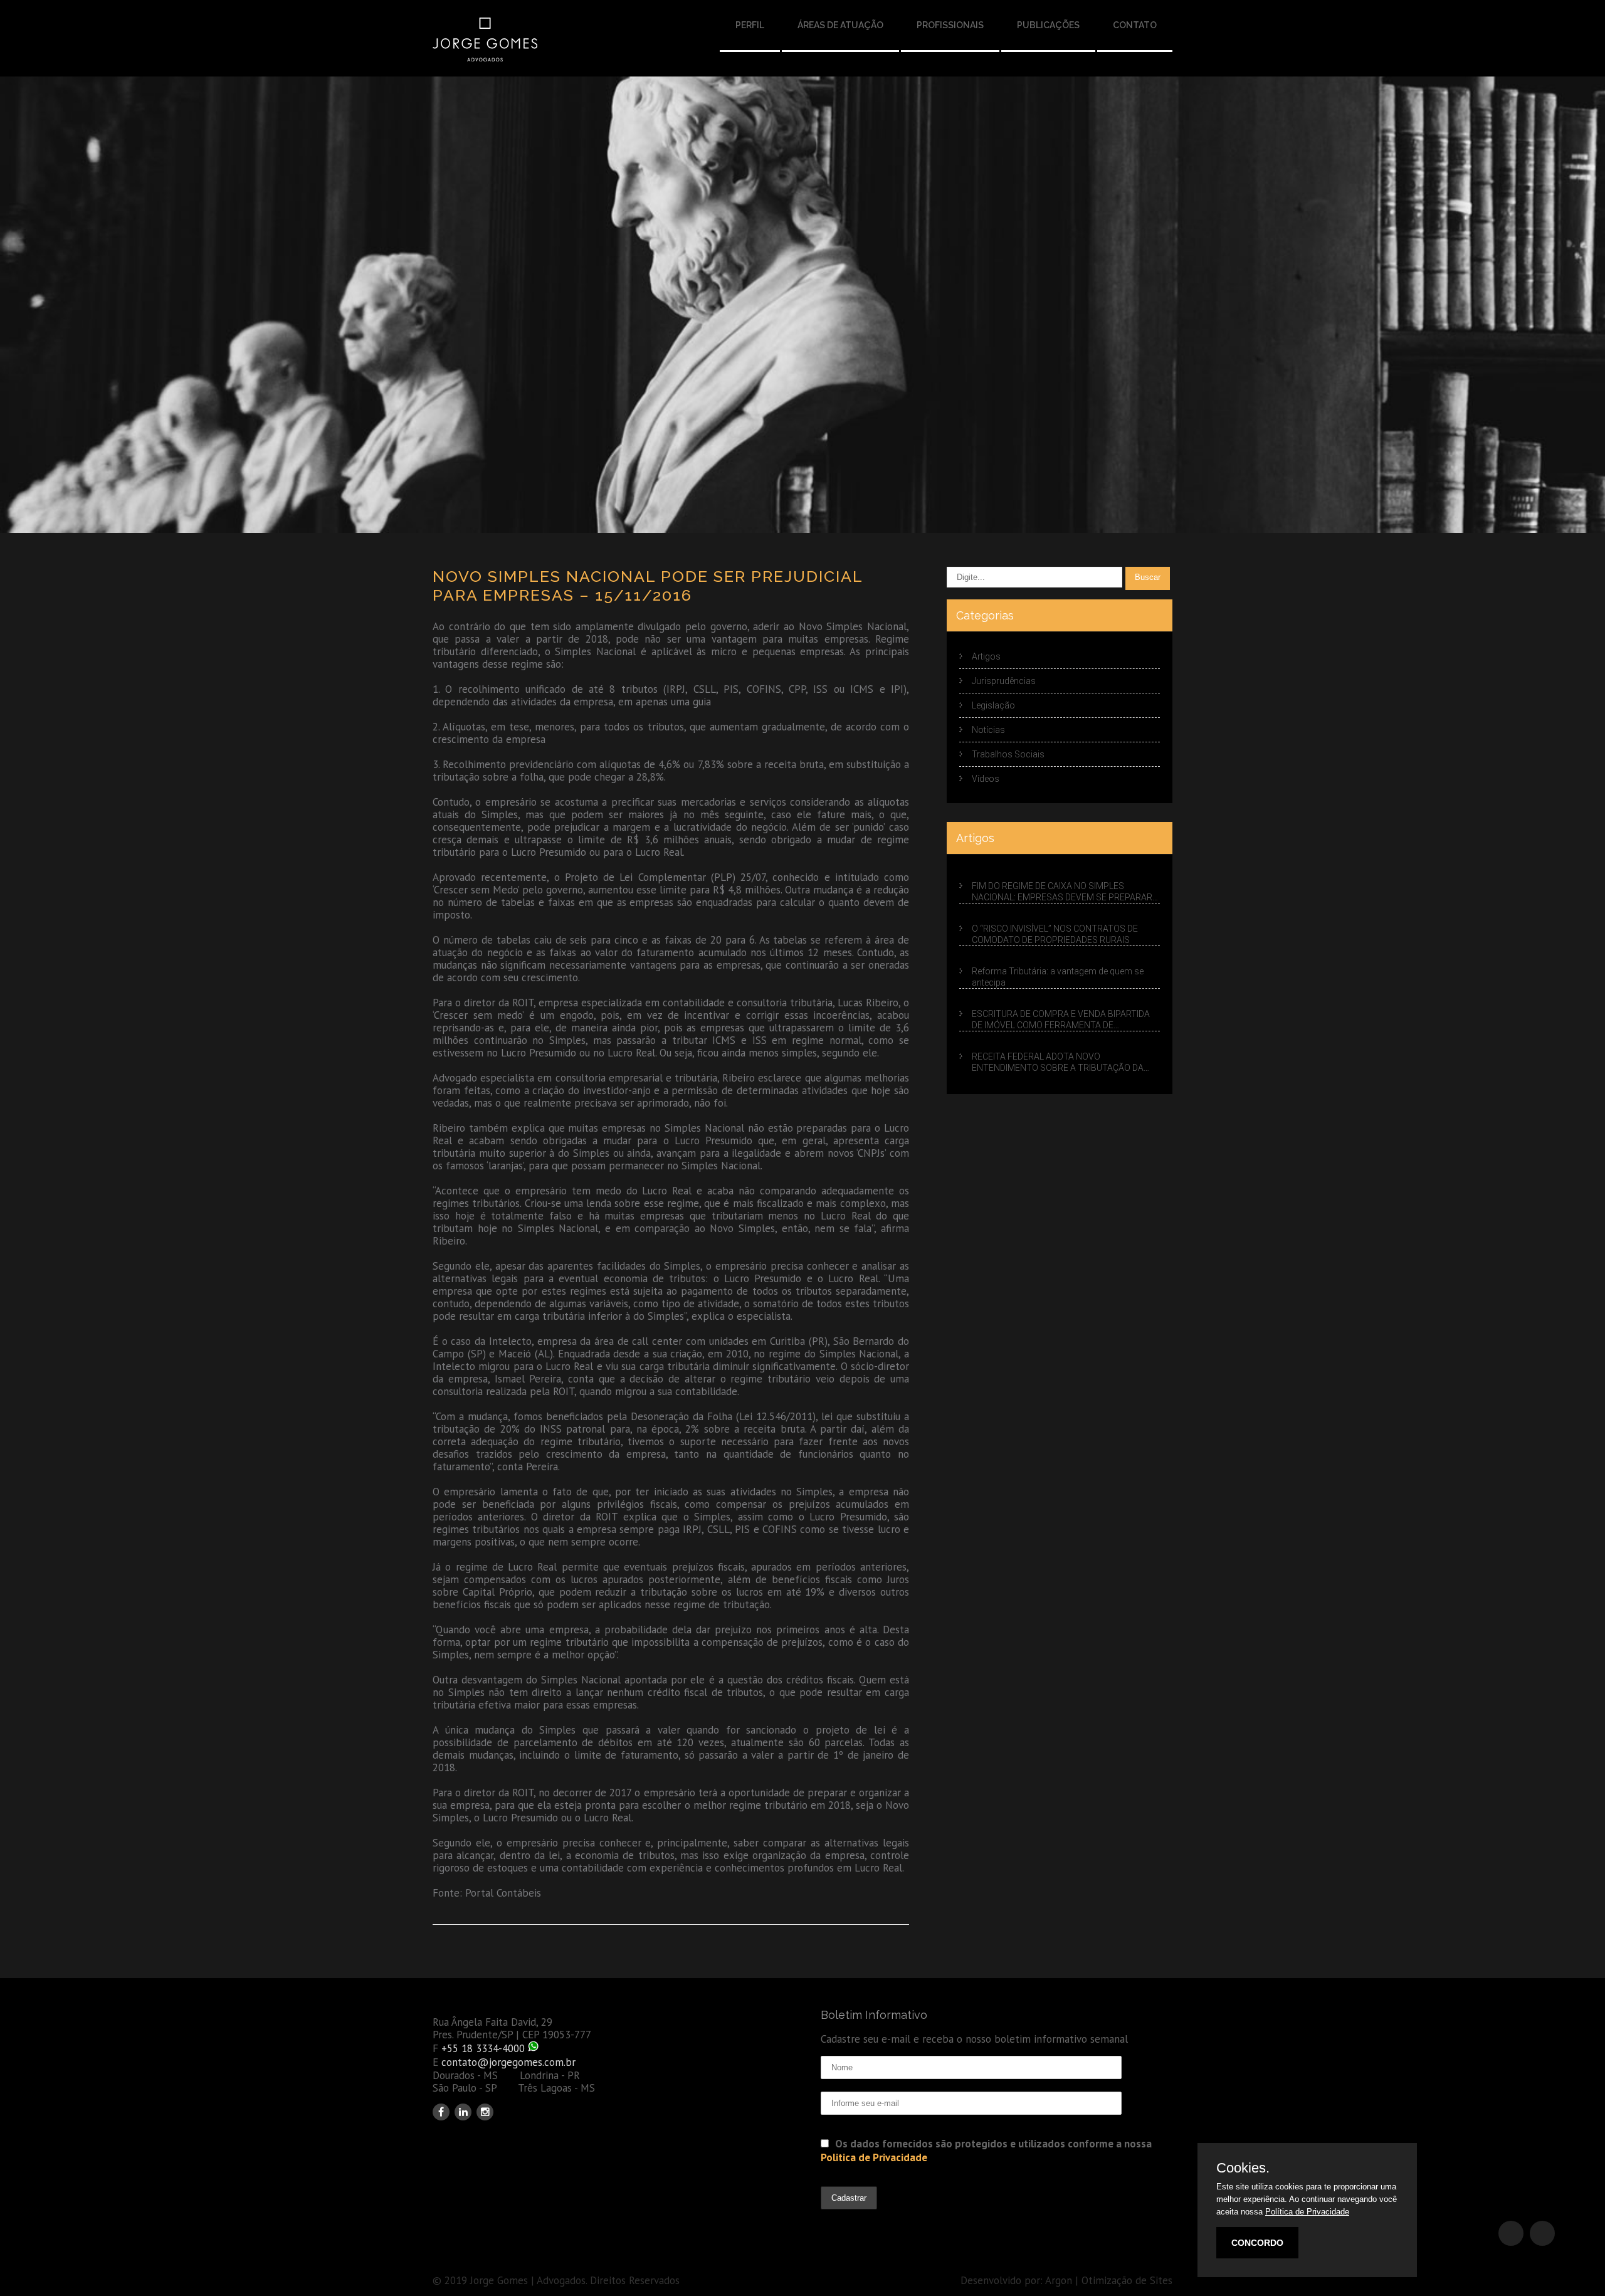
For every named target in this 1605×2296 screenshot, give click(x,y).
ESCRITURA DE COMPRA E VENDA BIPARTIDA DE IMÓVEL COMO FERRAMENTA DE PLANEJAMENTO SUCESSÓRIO (1061, 1020)
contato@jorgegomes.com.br (508, 2062)
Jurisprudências (1004, 681)
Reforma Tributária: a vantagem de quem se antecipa (1058, 977)
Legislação (993, 705)
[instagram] (485, 2112)
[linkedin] (463, 2112)
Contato (1135, 25)
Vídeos (986, 779)
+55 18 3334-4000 (483, 2048)
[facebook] (441, 2112)
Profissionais (950, 25)
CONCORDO (1257, 2243)
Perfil (750, 25)
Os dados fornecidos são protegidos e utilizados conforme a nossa (986, 2151)
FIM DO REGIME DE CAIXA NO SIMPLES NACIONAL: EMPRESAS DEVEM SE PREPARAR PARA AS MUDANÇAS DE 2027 (1062, 892)
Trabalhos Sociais (1008, 754)
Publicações (1048, 25)
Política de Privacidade (1307, 2212)
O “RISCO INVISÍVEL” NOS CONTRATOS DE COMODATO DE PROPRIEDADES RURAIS (1055, 934)
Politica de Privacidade (874, 2157)
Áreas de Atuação (840, 25)
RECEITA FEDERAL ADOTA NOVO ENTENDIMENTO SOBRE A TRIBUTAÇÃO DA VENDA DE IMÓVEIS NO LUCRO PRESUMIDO (1058, 1062)
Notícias (988, 730)
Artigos (986, 656)
